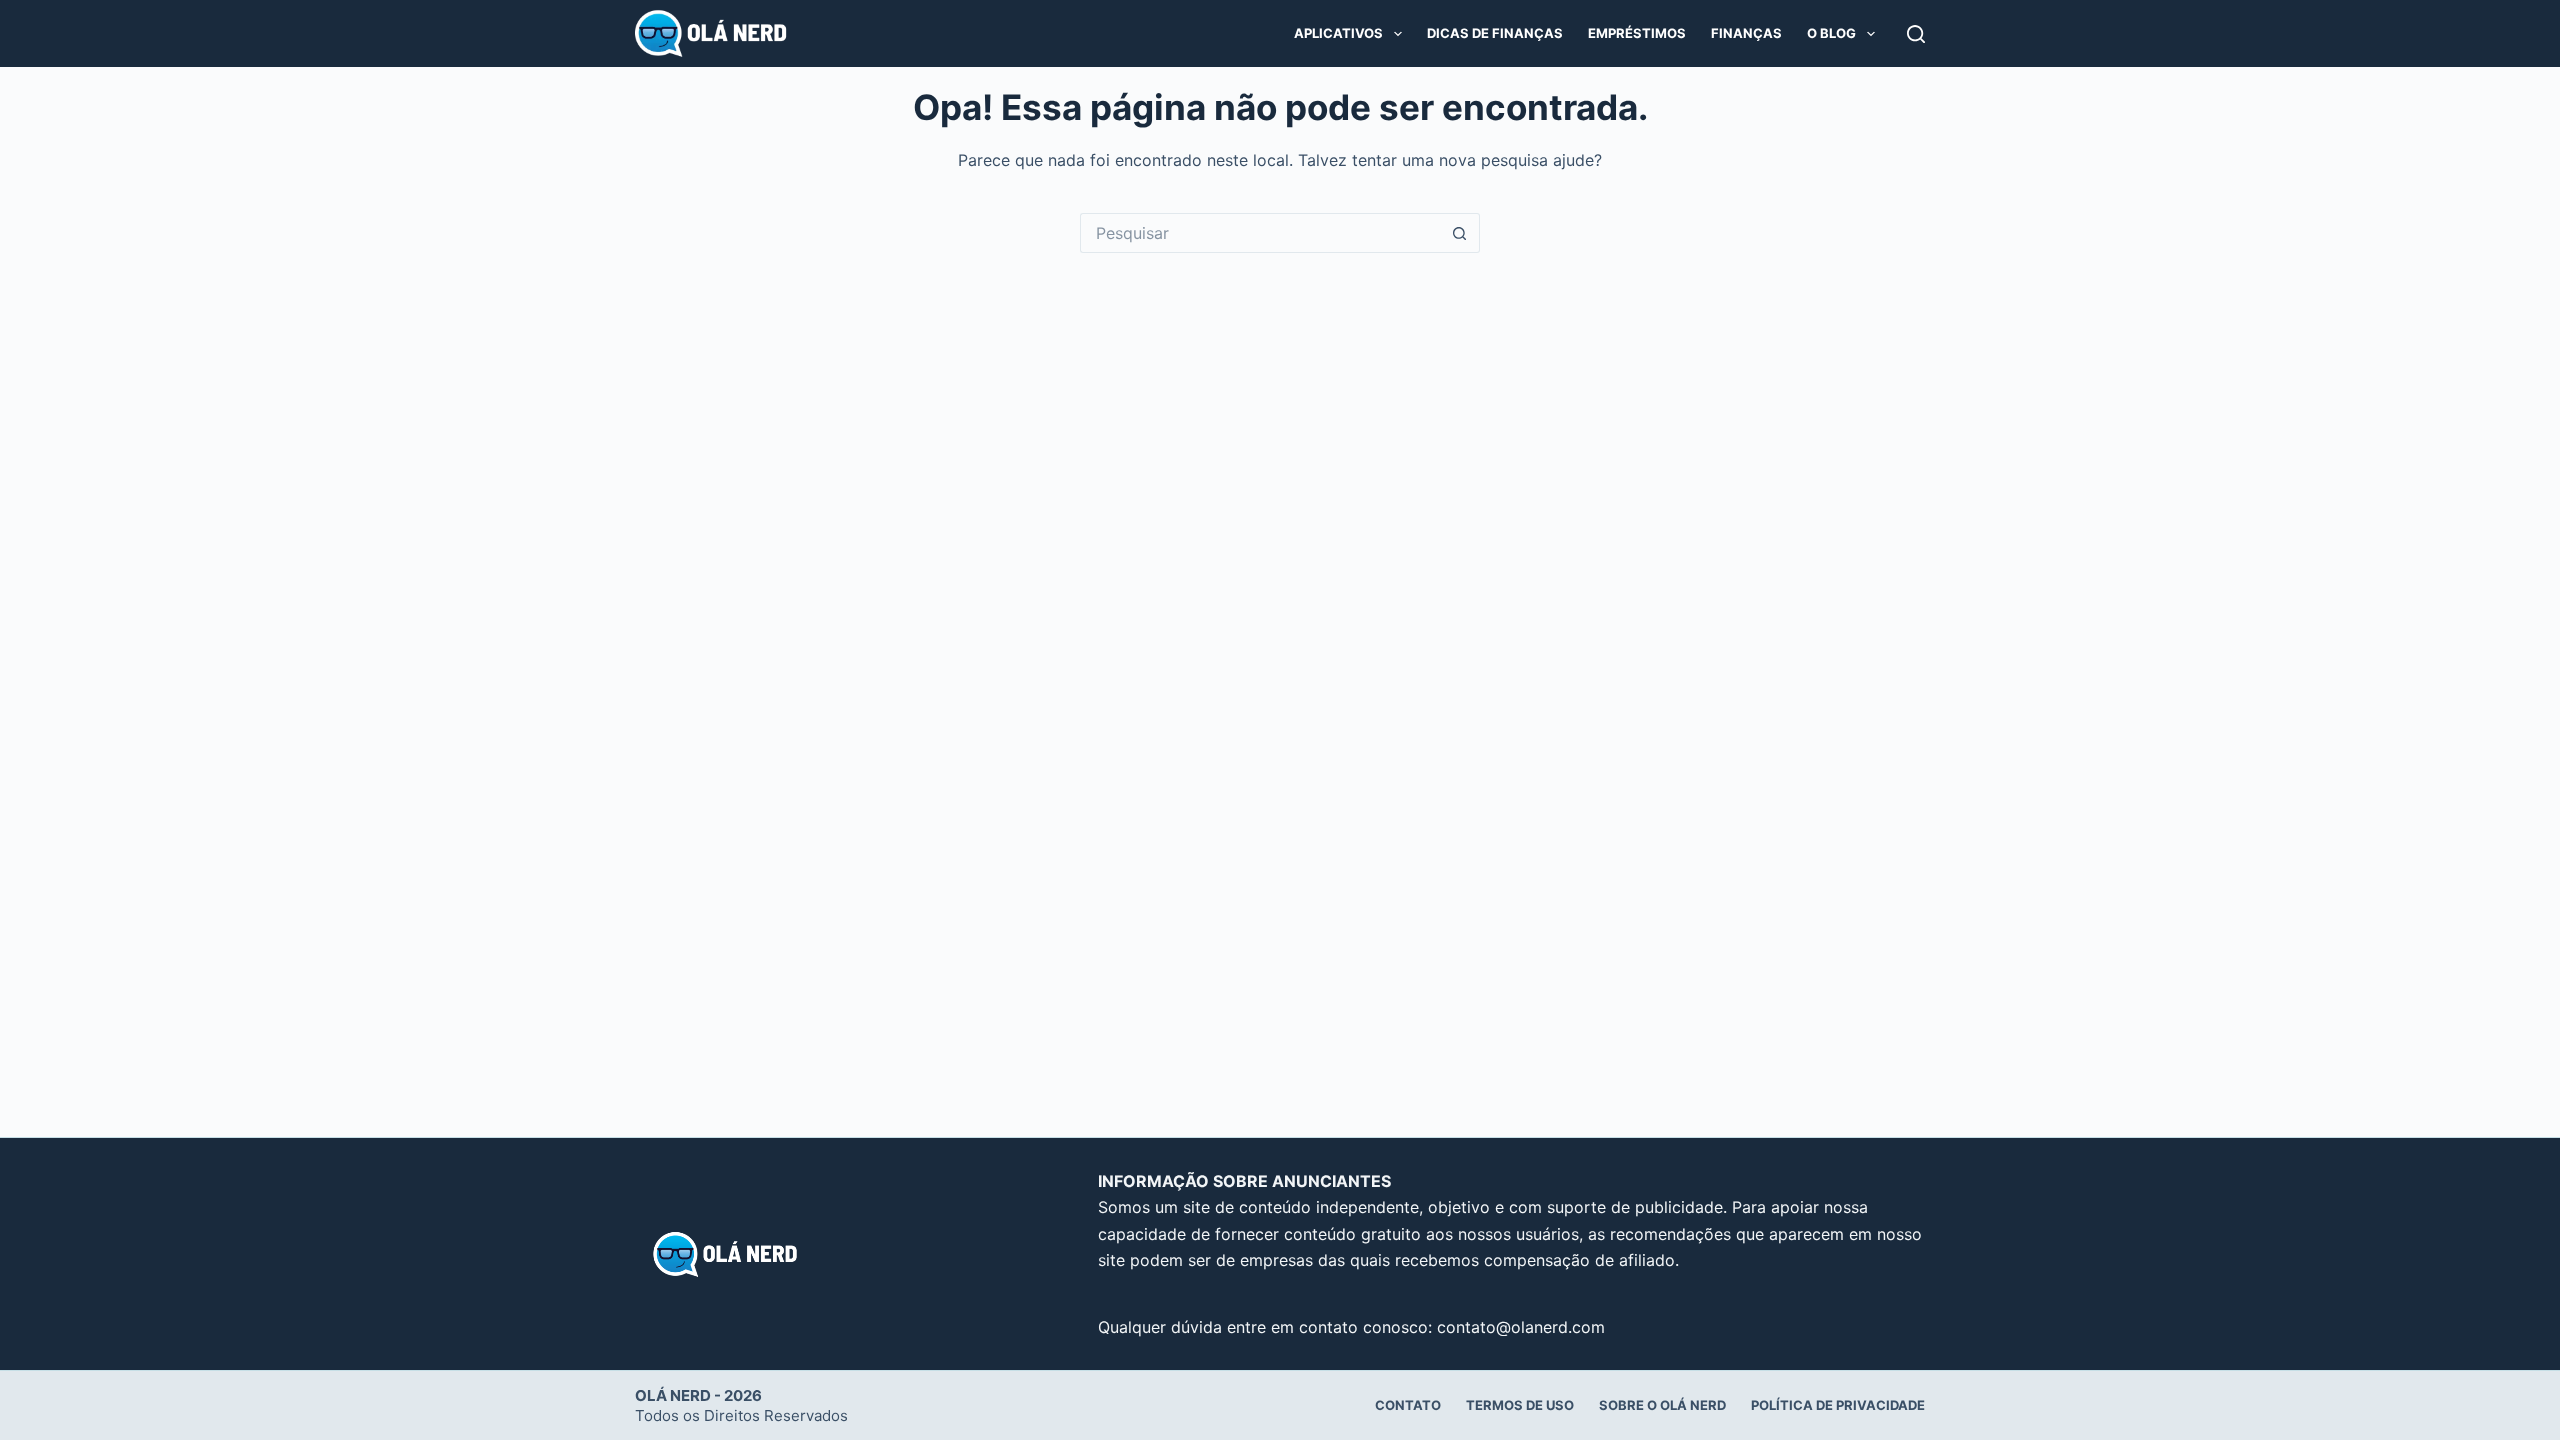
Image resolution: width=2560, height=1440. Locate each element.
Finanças (1746, 33)
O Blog (1831, 33)
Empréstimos (1637, 33)
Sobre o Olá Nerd (1662, 1405)
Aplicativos (1338, 33)
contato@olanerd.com (1521, 1327)
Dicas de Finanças (1495, 33)
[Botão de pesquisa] (1460, 233)
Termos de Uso (1520, 1405)
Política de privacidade (1838, 1405)
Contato (1408, 1405)
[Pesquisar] (1916, 34)
